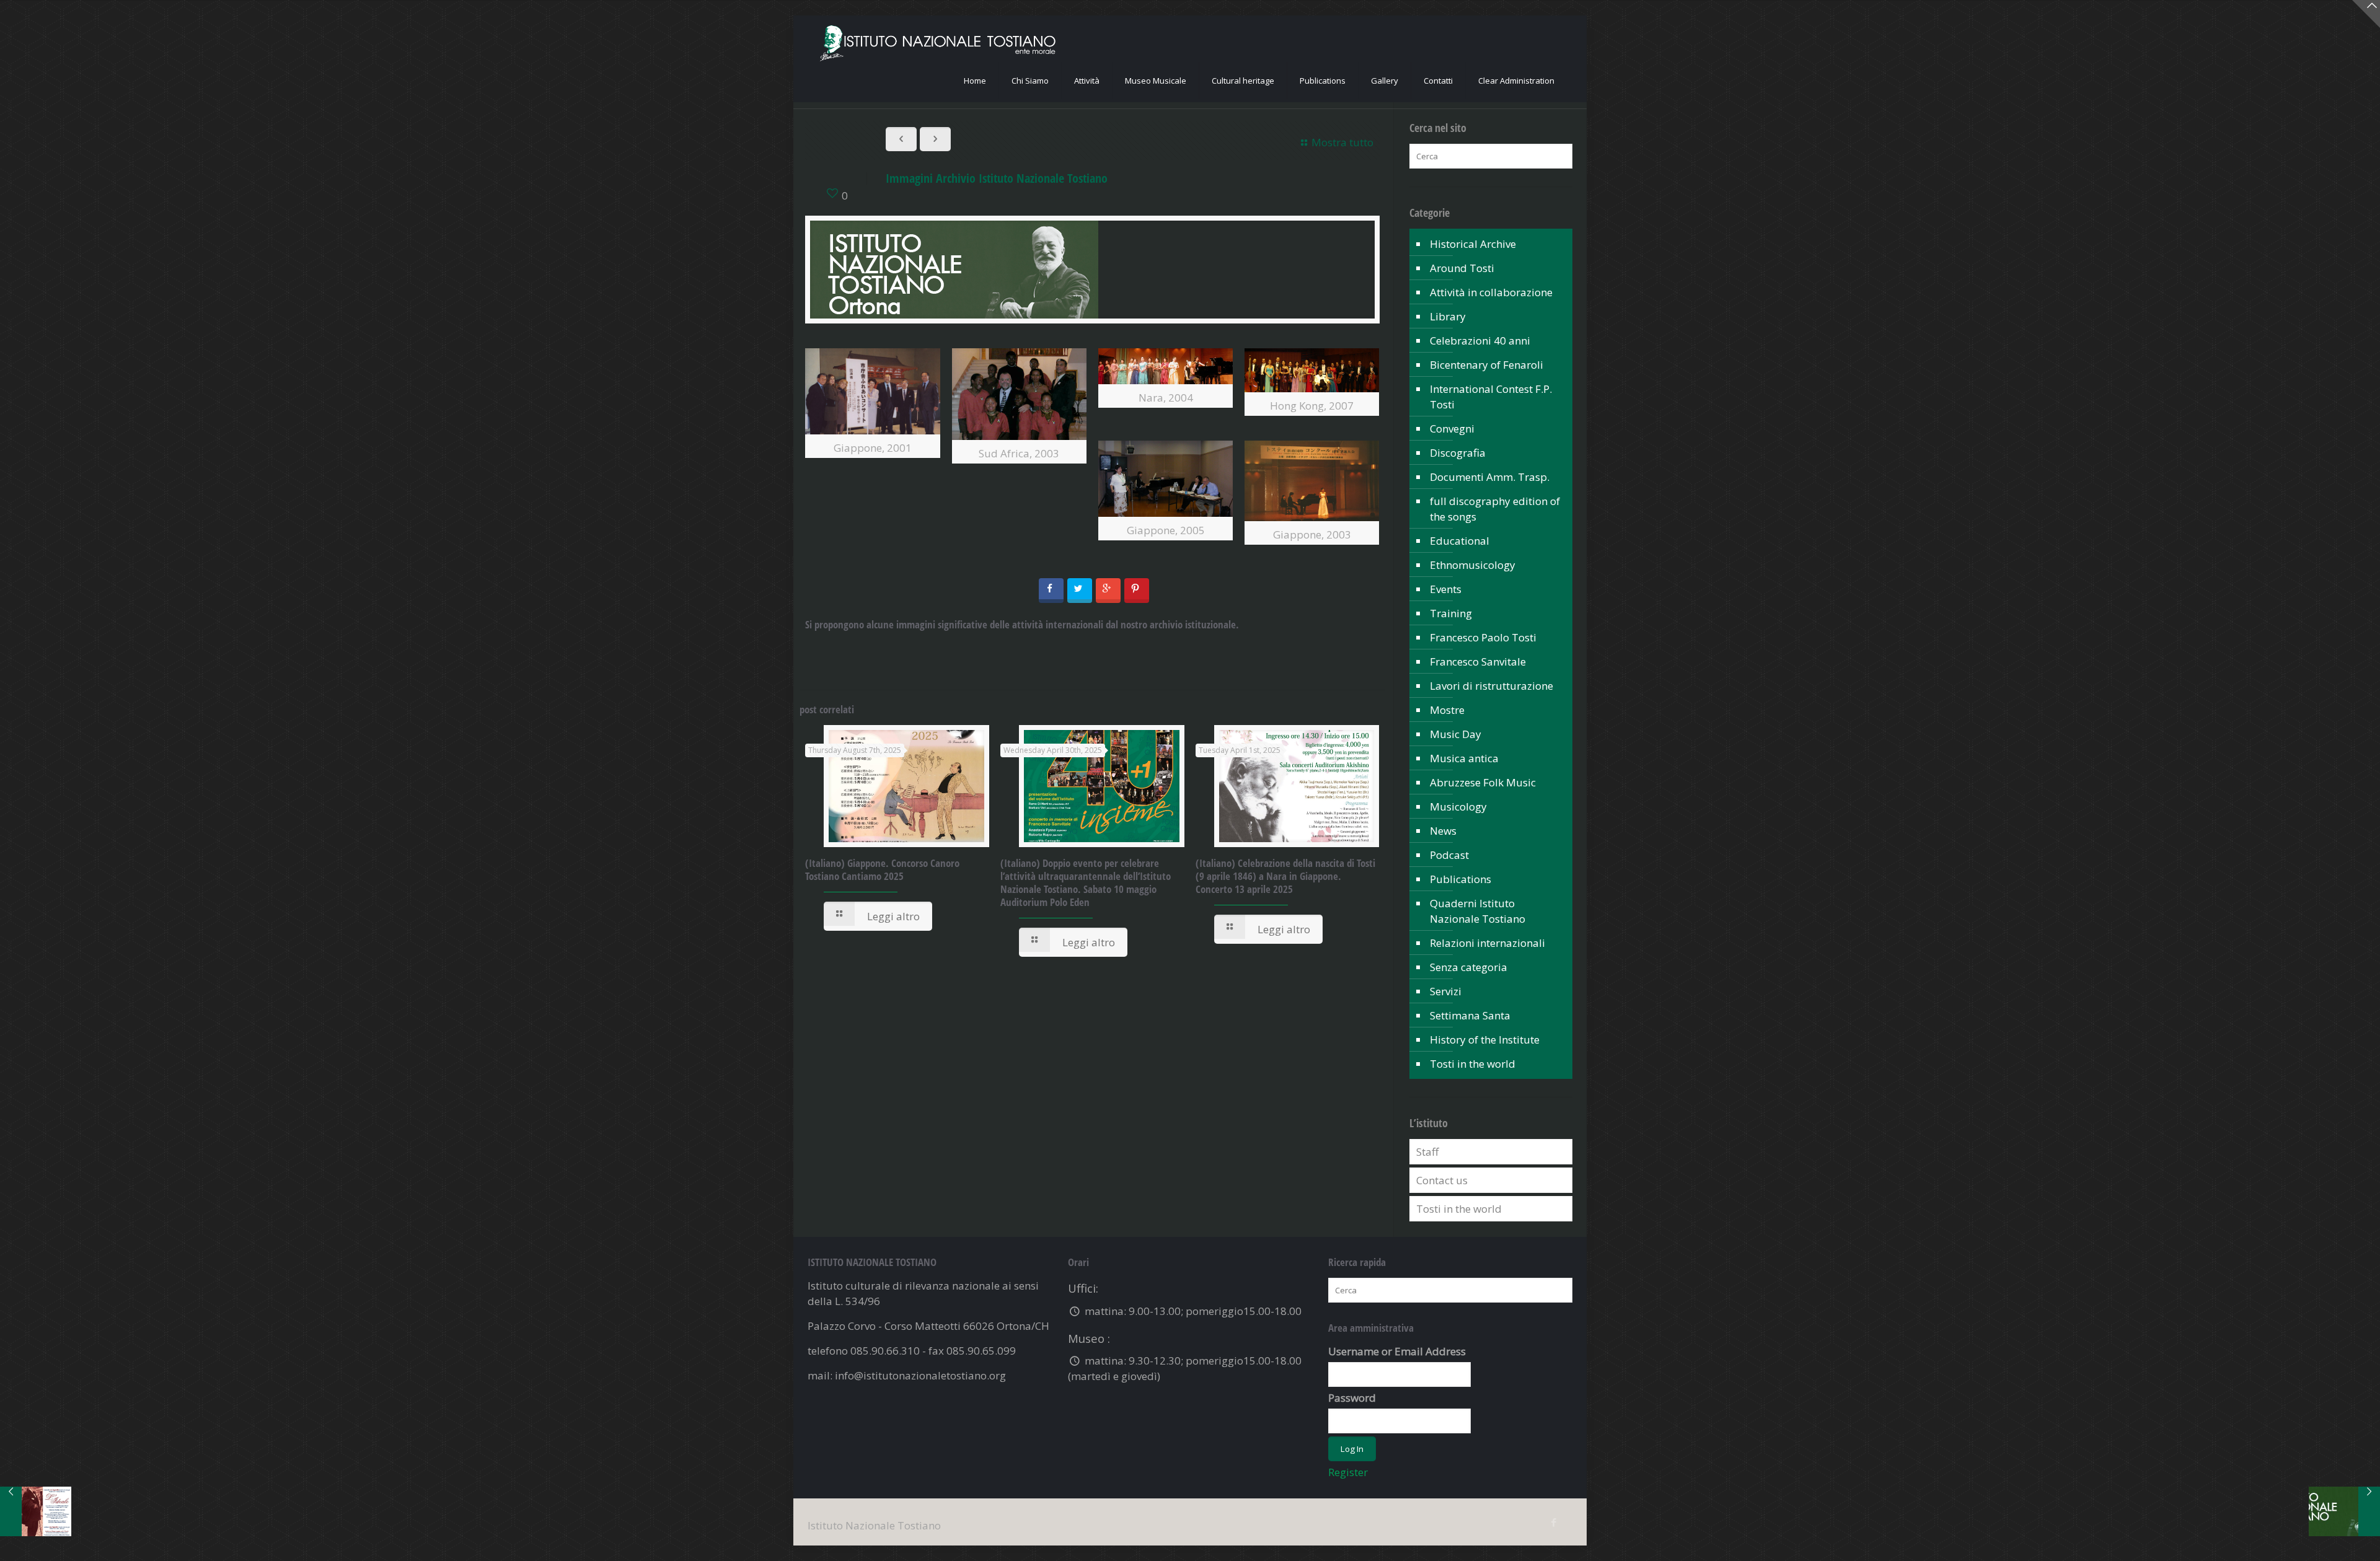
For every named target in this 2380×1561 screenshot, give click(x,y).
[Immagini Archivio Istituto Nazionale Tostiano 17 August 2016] (2344, 1511)
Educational (1460, 541)
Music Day (1456, 734)
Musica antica (1464, 758)
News (1443, 831)
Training (1451, 613)
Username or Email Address (1397, 1351)
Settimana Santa (1470, 1015)
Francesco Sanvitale (1478, 662)
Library (1448, 316)
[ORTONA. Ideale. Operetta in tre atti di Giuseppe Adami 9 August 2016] (36, 1511)
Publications (1461, 879)
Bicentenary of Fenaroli (1487, 365)
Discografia (1458, 453)
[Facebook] (1554, 1522)
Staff (1427, 1152)
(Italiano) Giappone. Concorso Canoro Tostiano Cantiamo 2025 (882, 869)
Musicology (1458, 807)
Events (1446, 589)
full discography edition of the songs (1495, 509)
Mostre (1447, 710)
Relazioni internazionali (1487, 943)
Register (1348, 1472)
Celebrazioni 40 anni (1480, 341)
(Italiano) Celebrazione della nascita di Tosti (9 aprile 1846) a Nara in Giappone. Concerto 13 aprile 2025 (1285, 876)
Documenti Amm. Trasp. (1490, 477)
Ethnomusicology (1473, 565)
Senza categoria (1469, 967)
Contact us (1442, 1180)
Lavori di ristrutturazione (1492, 686)
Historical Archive (1473, 244)
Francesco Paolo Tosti (1483, 637)
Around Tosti (1462, 268)
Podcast (1449, 855)
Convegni (1452, 429)
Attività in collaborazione (1491, 292)
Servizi (1446, 991)
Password (1352, 1398)
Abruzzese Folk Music (1483, 782)
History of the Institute (1485, 1040)
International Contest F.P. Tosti (1491, 397)
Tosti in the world (1473, 1064)
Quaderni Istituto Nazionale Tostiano (1478, 911)
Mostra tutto (1342, 142)
